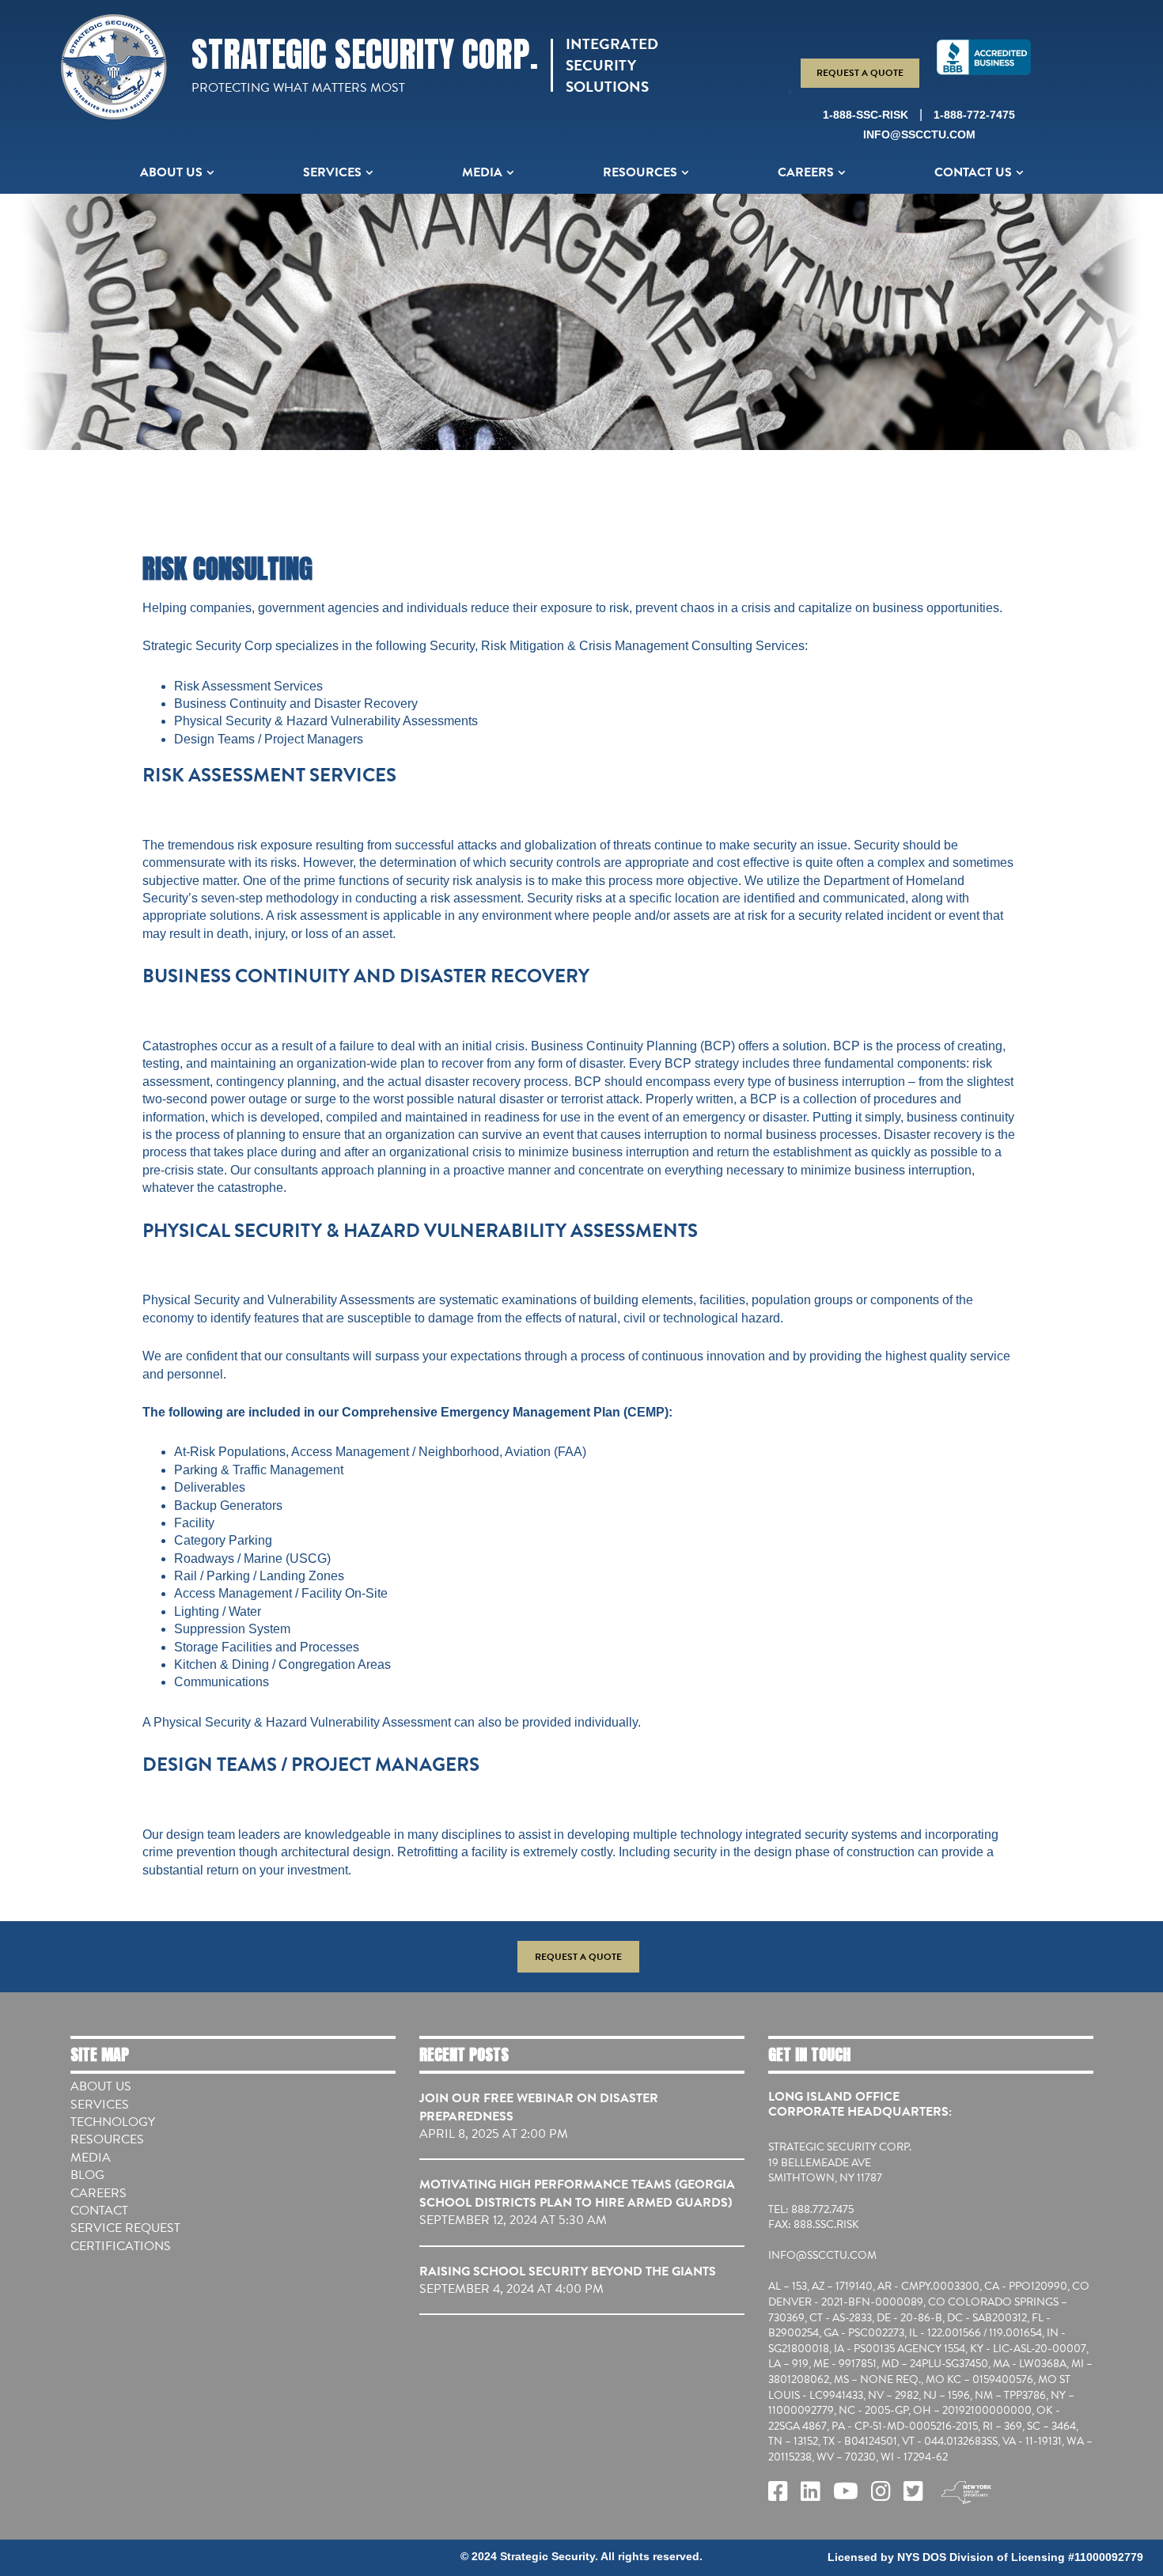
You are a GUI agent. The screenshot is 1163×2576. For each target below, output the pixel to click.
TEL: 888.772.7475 (811, 2210)
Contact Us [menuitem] (973, 172)
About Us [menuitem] (171, 172)
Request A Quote (860, 73)
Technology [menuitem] (113, 2122)
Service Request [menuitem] (125, 2228)
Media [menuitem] (482, 172)
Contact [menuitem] (99, 2211)
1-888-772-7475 (974, 115)
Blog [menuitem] (87, 2175)
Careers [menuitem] (806, 172)
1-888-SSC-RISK (866, 115)
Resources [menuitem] (640, 172)
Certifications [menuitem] (121, 2246)
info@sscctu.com (919, 134)
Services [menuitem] (332, 172)
